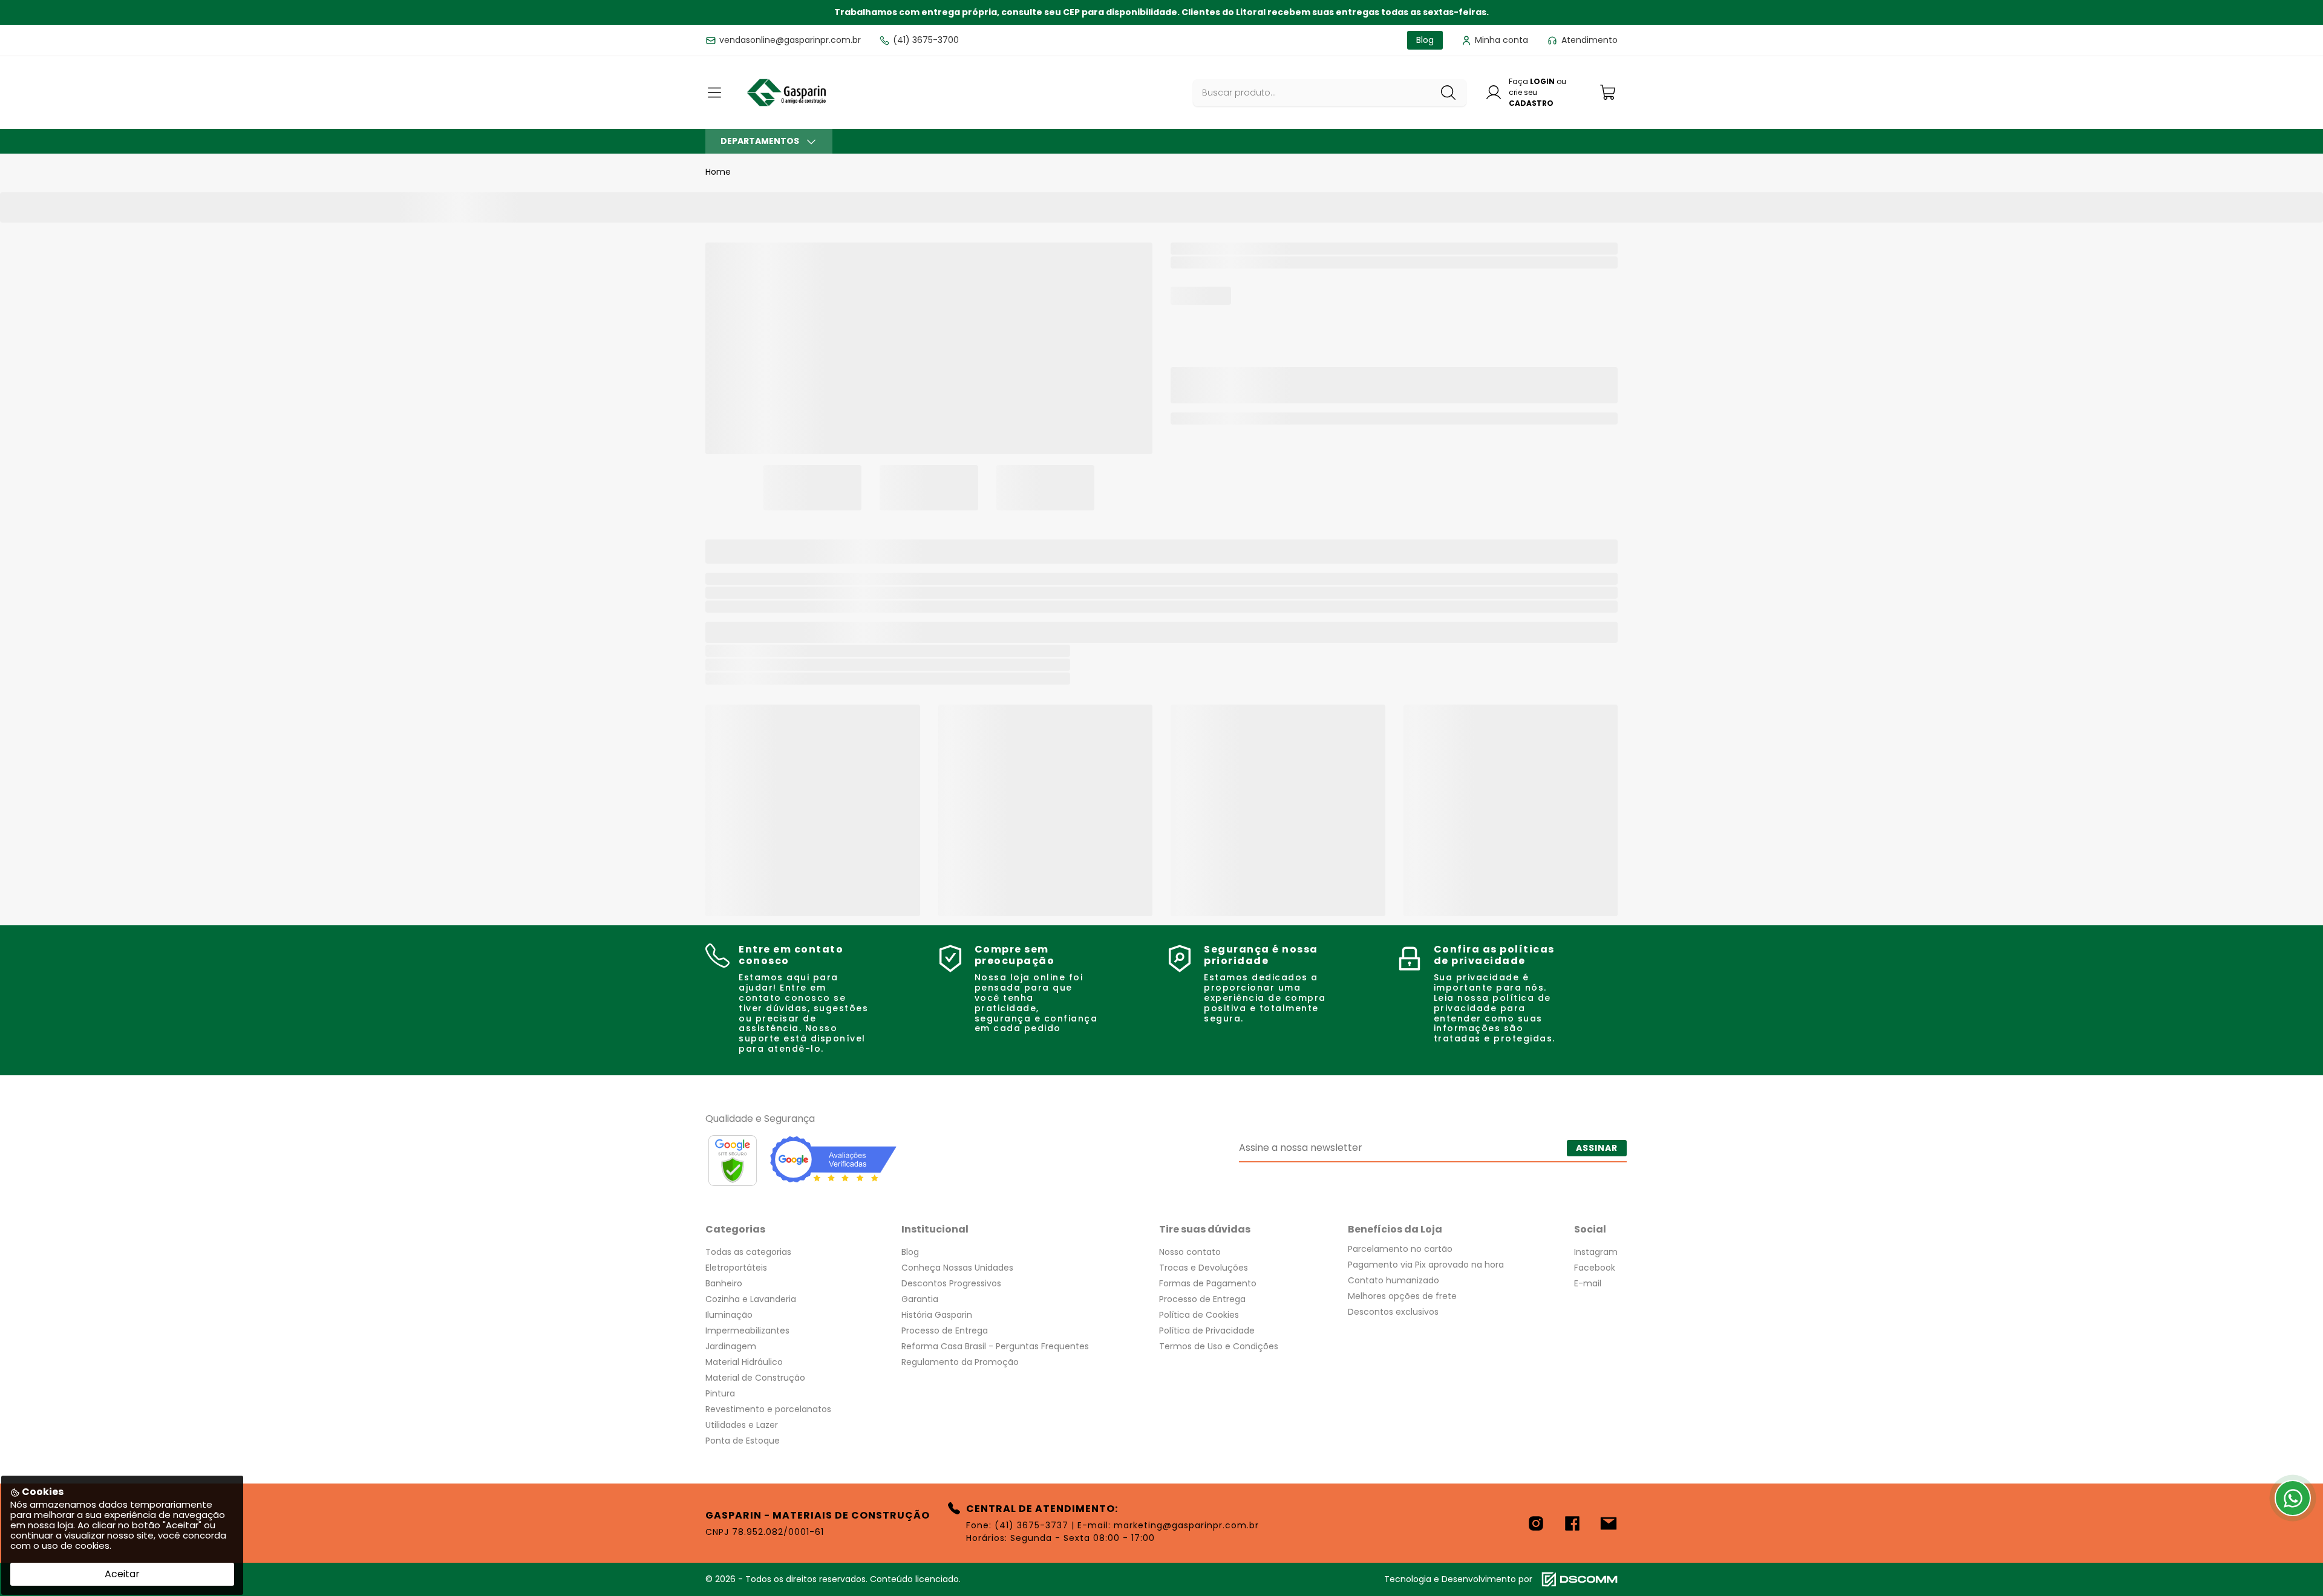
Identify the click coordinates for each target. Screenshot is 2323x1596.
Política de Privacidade (1207, 1331)
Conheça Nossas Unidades (957, 1268)
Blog (910, 1252)
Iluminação (729, 1315)
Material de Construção (755, 1378)
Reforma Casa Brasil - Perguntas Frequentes (995, 1346)
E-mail (1588, 1283)
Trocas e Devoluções (1204, 1268)
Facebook (1595, 1268)
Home (718, 172)
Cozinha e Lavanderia (751, 1299)
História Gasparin (937, 1315)
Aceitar (122, 1574)
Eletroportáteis (736, 1268)
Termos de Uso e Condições (1219, 1346)
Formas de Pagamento (1208, 1283)
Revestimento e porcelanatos (768, 1409)
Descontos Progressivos (951, 1283)
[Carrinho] (1609, 92)
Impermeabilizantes (747, 1331)
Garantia (920, 1299)
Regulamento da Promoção (960, 1362)
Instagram (1596, 1252)
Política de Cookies (1199, 1315)
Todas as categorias (748, 1252)
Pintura (720, 1393)
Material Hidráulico (744, 1362)
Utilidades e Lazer (742, 1425)
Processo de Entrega (945, 1331)
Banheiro (724, 1283)
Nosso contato (1190, 1252)
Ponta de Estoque (743, 1441)
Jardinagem (731, 1346)
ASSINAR (1597, 1148)
